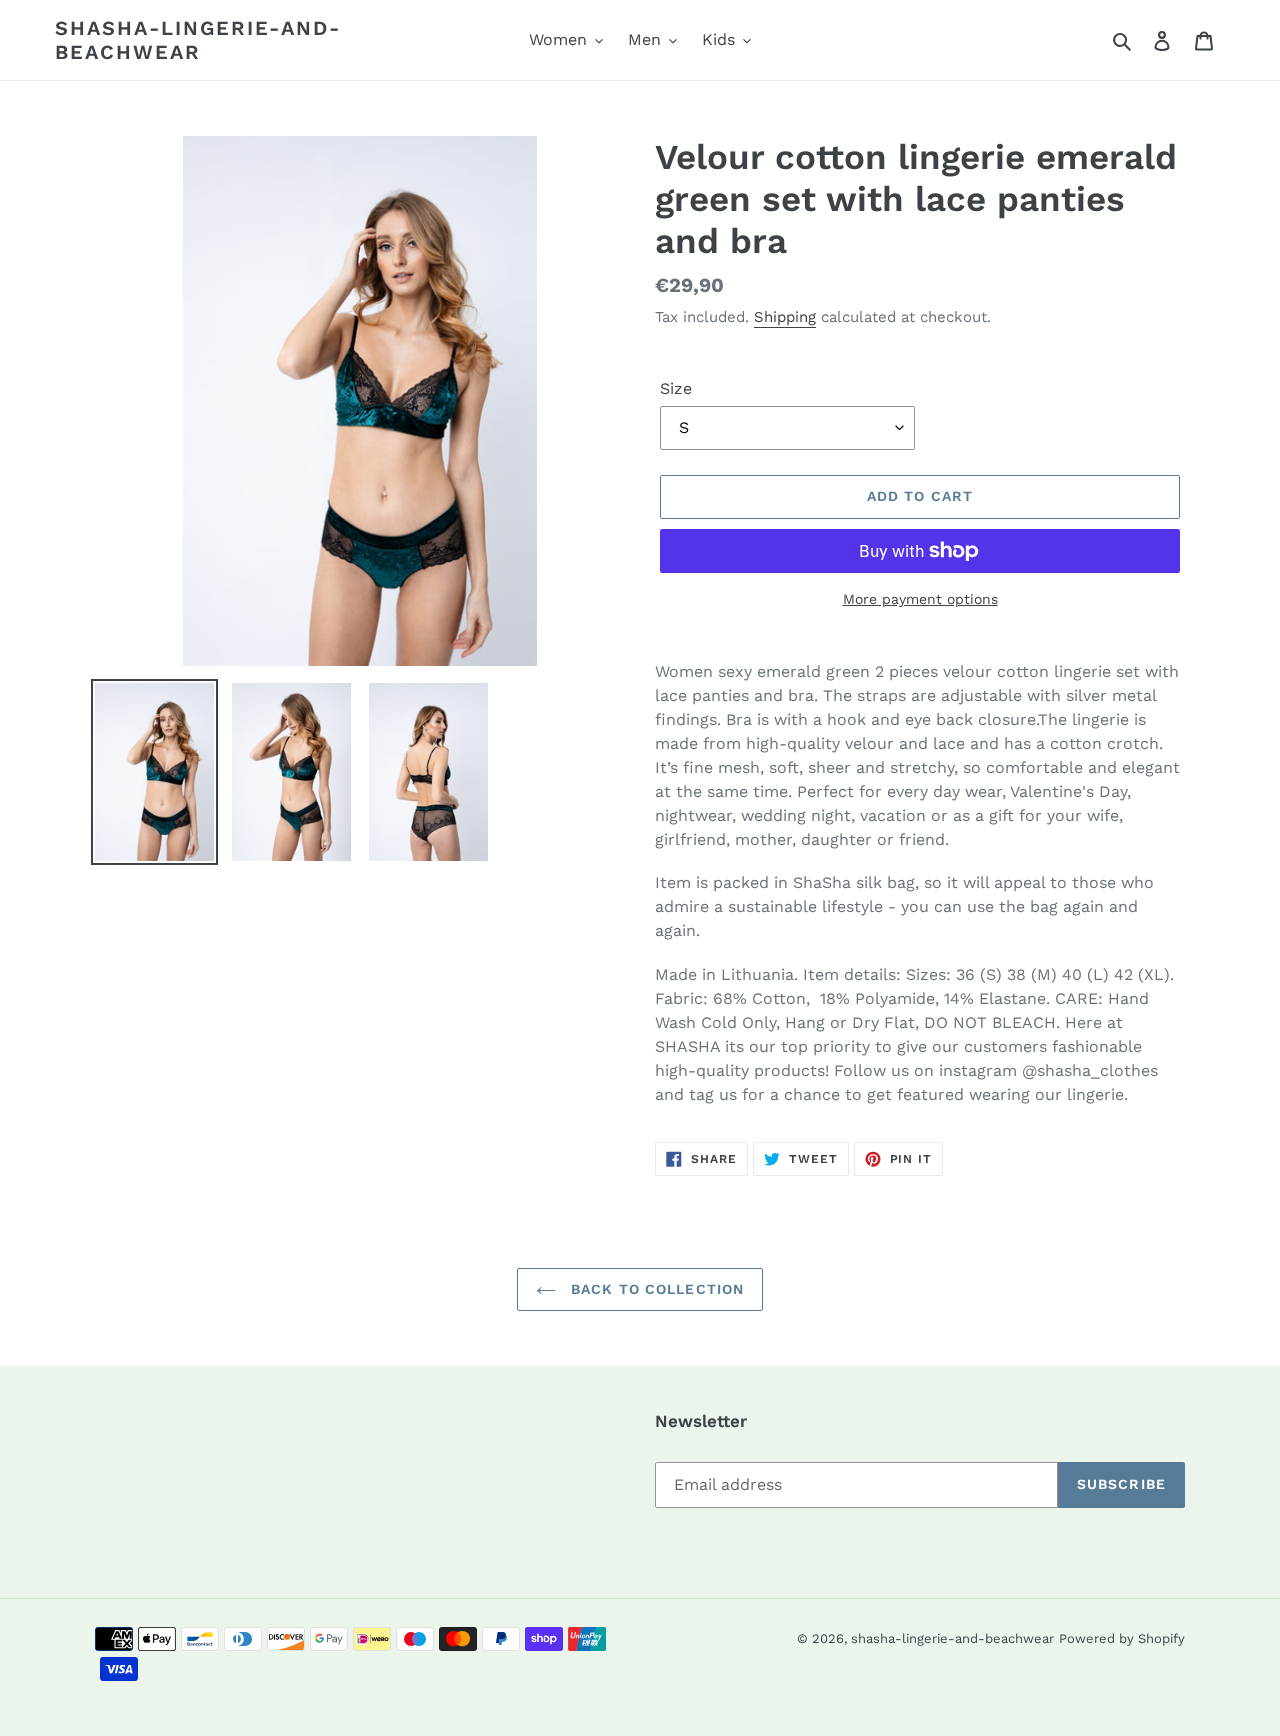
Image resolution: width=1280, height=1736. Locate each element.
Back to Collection (655, 1289)
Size (676, 388)
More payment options (920, 599)
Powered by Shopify (1122, 1638)
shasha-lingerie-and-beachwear (198, 40)
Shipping (785, 317)
